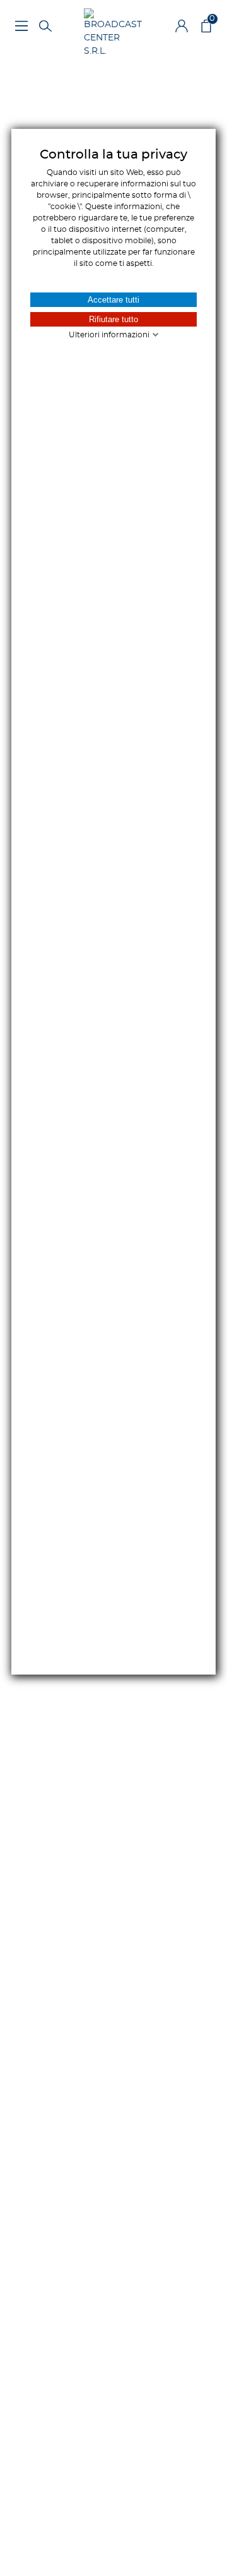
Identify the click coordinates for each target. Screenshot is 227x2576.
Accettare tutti (113, 300)
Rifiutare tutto (113, 319)
